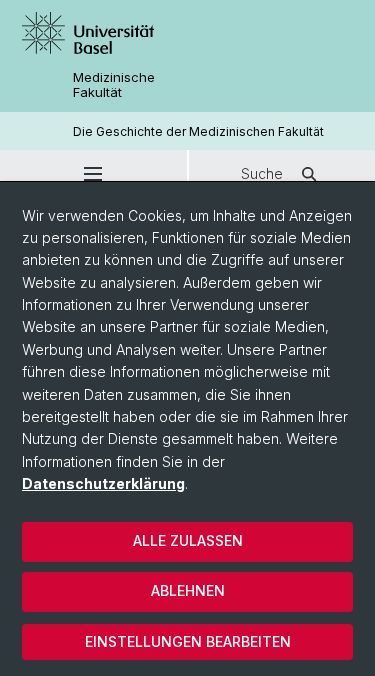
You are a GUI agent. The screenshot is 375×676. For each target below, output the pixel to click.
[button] (93, 174)
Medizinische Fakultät (114, 85)
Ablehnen (188, 590)
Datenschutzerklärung (103, 483)
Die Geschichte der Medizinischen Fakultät (198, 131)
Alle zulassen (188, 540)
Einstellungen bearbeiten (188, 641)
